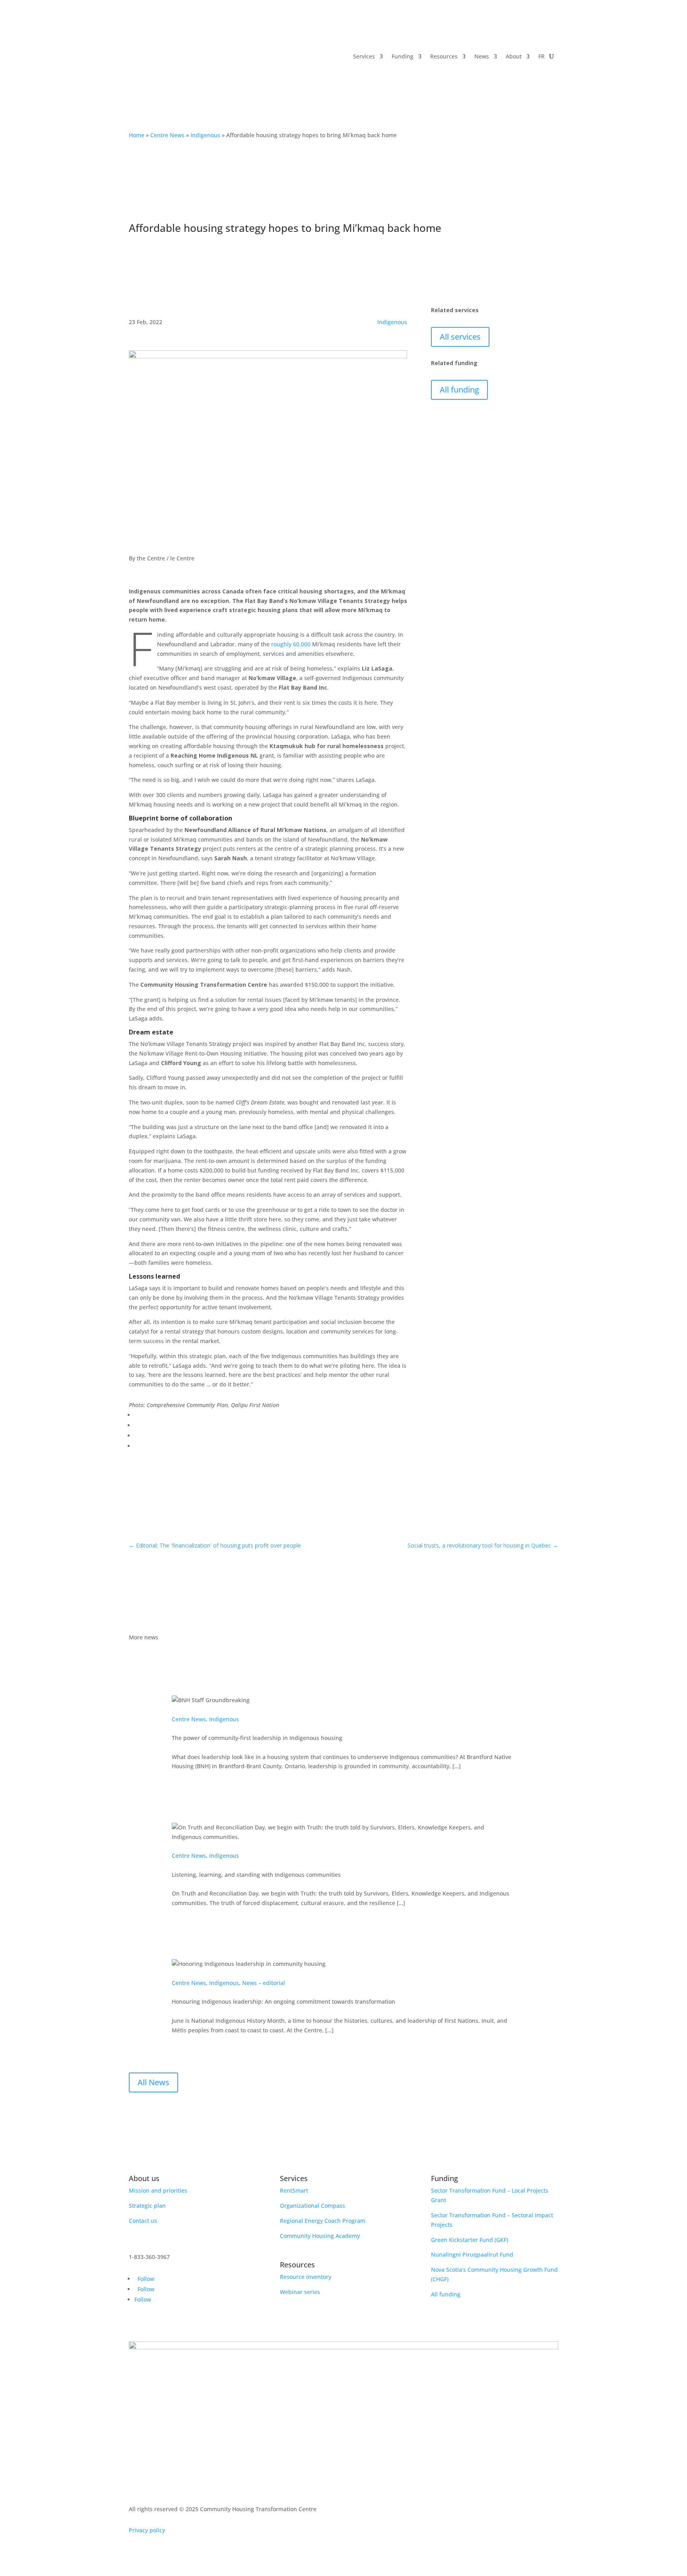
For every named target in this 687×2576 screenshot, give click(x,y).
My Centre (530, 93)
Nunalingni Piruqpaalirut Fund (472, 2254)
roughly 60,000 (291, 644)
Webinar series (300, 2292)
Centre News (167, 135)
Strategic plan (147, 2206)
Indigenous (205, 135)
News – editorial (264, 1983)
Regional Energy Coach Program (323, 2221)
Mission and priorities (158, 2190)
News (482, 56)
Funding (403, 56)
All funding (459, 390)
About (514, 56)
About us (144, 2178)
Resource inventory (306, 2277)
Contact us (143, 2221)
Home (137, 135)
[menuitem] (541, 56)
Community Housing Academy (320, 2236)
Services (364, 56)
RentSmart (294, 2190)
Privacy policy (147, 2530)
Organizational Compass (312, 2206)
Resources (444, 56)
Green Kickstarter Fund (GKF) (470, 2240)
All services (460, 337)
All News (153, 2082)
